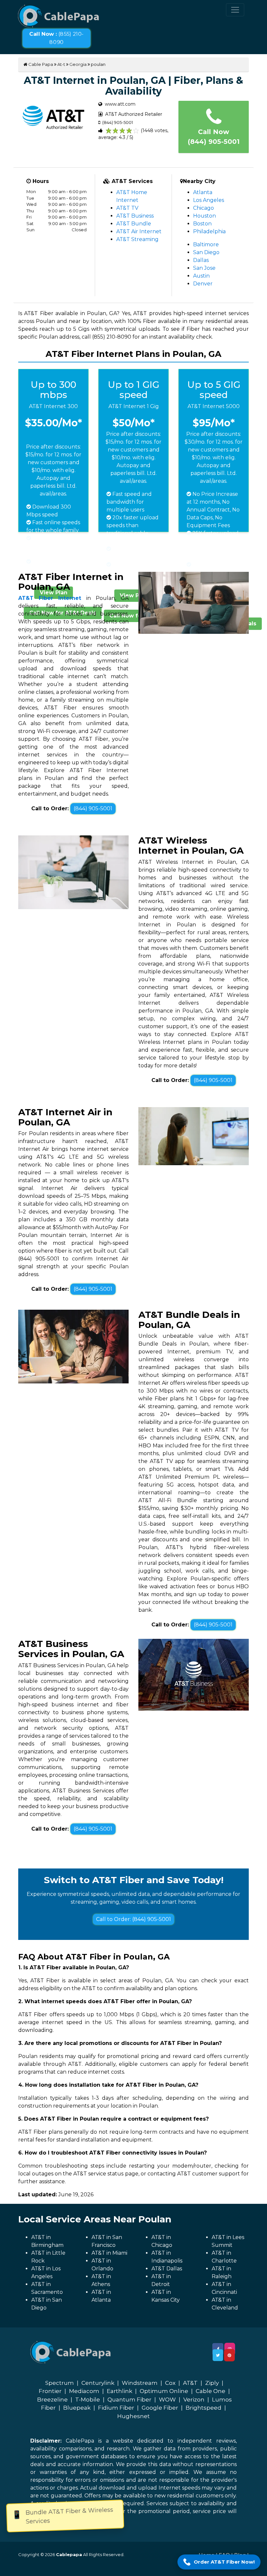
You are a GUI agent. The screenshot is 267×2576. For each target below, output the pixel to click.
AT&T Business (135, 216)
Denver (203, 284)
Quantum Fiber (129, 2400)
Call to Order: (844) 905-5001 (133, 1919)
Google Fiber (160, 2408)
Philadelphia (209, 231)
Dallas (201, 260)
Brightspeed (204, 2408)
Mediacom (84, 2391)
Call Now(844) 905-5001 (214, 137)
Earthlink (119, 2391)
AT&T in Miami (109, 2253)
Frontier (50, 2391)
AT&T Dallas (167, 2269)
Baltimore (206, 244)
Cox (170, 2383)
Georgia (78, 64)
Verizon (194, 2400)
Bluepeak (77, 2408)
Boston (202, 224)
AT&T (190, 2383)
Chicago (204, 208)
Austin (201, 276)
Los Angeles (209, 200)
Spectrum (60, 2383)
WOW (167, 2400)
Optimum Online (164, 2391)
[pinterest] (229, 2355)
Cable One (211, 2391)
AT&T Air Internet (139, 231)
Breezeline (52, 2400)
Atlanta (203, 192)
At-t (61, 64)
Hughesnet (133, 2416)
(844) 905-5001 (93, 808)
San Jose (204, 268)
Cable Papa (40, 64)
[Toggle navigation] (235, 10)
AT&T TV (127, 208)
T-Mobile (88, 2400)
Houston (204, 216)
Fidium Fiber (116, 2408)
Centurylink (98, 2383)
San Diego (206, 252)
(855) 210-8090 (56, 38)
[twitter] (218, 2355)
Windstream (140, 2383)
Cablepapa (69, 2554)
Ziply (212, 2383)
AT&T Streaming (137, 239)
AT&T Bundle (134, 224)
